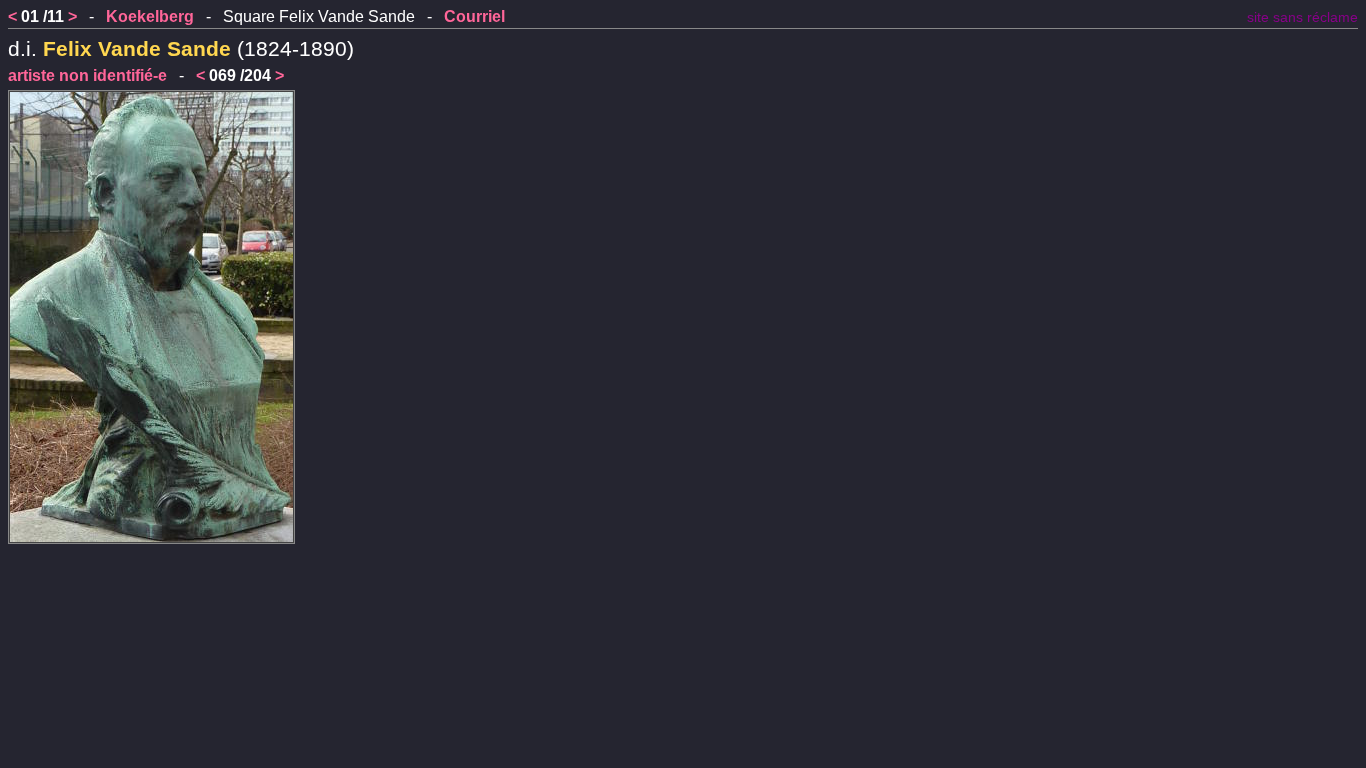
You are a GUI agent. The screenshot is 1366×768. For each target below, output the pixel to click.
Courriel (474, 16)
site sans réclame (1302, 17)
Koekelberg (150, 16)
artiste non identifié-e (87, 75)
